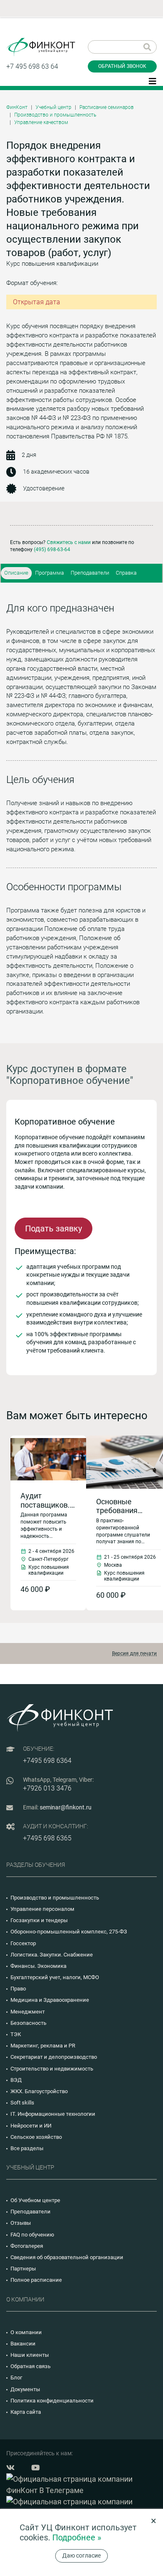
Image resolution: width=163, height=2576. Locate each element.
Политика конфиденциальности (52, 2401)
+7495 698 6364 (47, 1761)
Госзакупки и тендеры (39, 1920)
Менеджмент (28, 2012)
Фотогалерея (27, 2246)
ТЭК (16, 2034)
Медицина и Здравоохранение (50, 2000)
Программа (50, 573)
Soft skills (22, 2103)
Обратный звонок (122, 66)
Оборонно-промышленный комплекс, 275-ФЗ (69, 1932)
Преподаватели (90, 573)
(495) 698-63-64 (52, 549)
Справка (126, 573)
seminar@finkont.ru (66, 1807)
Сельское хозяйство (36, 2137)
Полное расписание (36, 2280)
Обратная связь (31, 2366)
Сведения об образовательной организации (67, 2257)
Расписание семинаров (107, 107)
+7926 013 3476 (47, 1788)
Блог (16, 2378)
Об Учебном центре (35, 2200)
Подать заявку (53, 1228)
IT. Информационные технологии (53, 2114)
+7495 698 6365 (47, 1838)
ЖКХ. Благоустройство (39, 2091)
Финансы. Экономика (38, 1966)
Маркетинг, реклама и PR (43, 2046)
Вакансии (23, 2344)
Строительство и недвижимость (52, 2069)
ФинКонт (17, 107)
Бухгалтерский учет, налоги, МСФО (55, 1977)
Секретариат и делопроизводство (54, 2057)
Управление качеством (41, 122)
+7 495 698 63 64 (32, 66)
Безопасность (28, 2023)
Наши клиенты (30, 2355)
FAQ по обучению (32, 2235)
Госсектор (23, 1943)
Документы (25, 2389)
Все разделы (27, 2148)
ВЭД (16, 2080)
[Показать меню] (153, 80)
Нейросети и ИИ (31, 2126)
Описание (16, 573)
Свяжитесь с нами (69, 542)
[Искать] (147, 47)
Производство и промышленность (55, 115)
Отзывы (21, 2223)
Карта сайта (26, 2412)
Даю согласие (81, 2555)
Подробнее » (77, 2537)
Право (18, 1989)
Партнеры (23, 2269)
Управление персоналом (42, 1909)
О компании (26, 2332)
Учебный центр (53, 107)
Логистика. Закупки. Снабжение (52, 1955)
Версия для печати (134, 1653)
